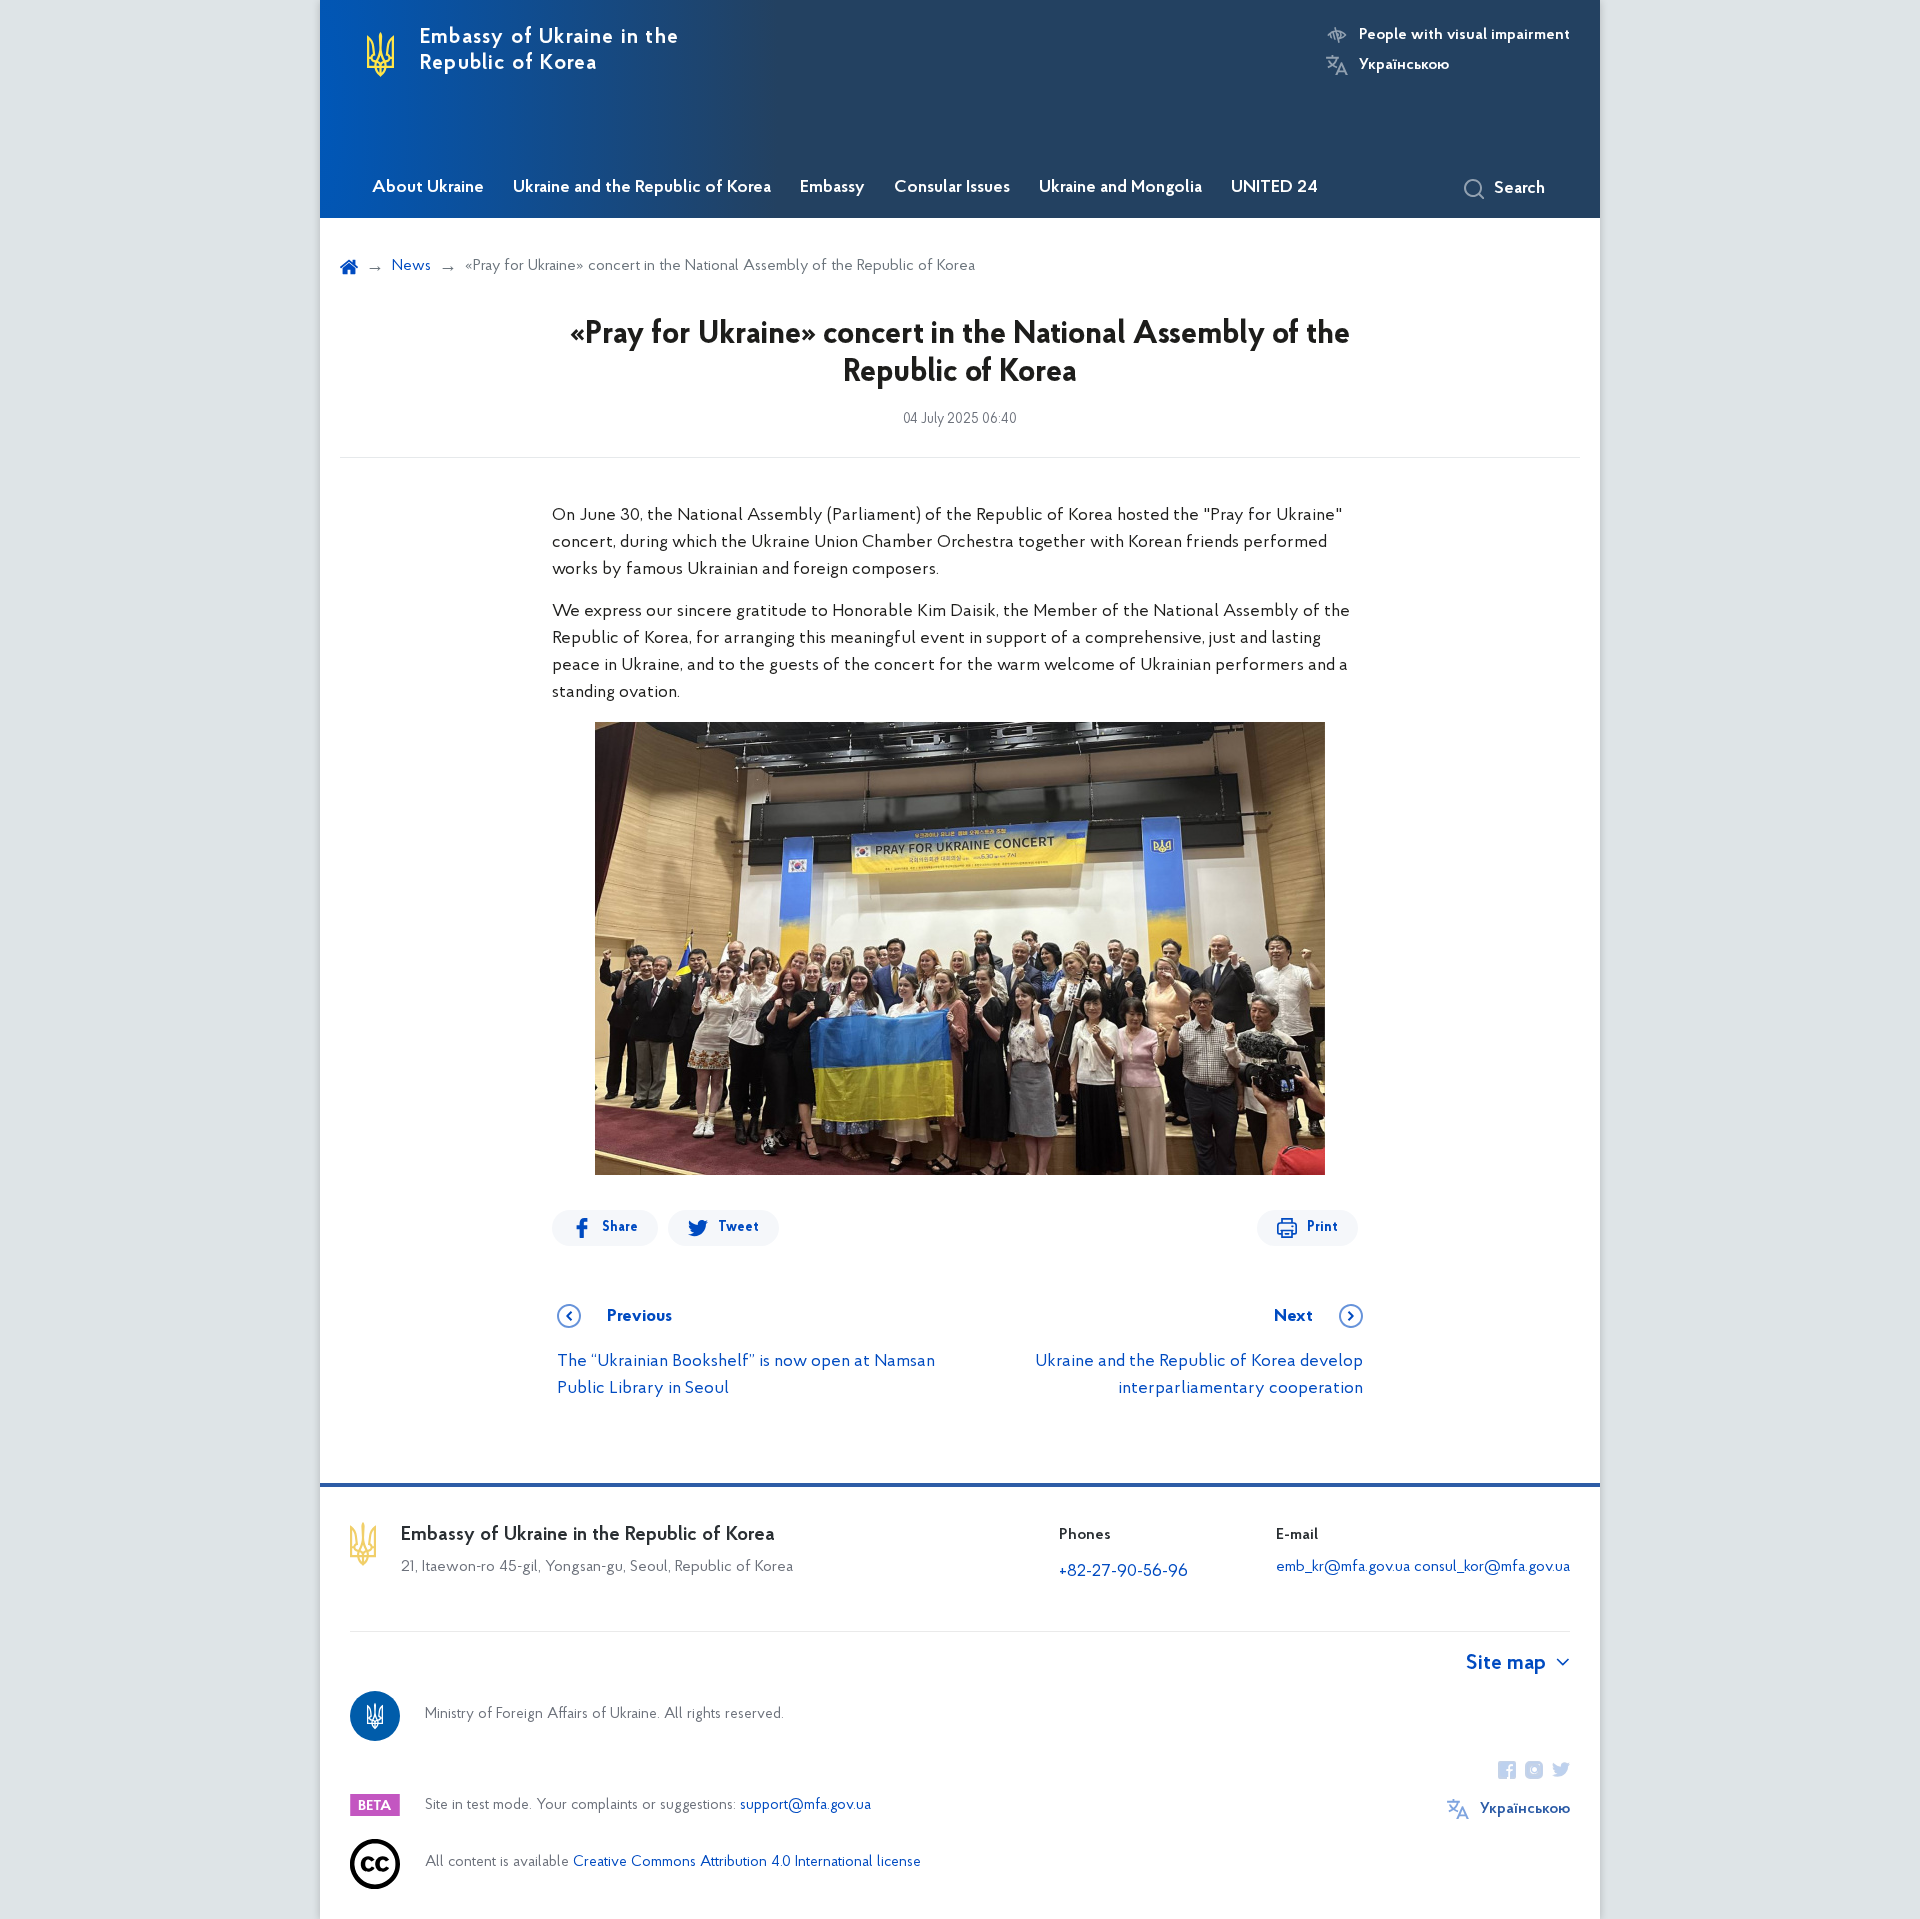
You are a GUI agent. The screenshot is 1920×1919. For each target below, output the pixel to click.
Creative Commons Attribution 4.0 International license (747, 1862)
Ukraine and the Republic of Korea (642, 188)
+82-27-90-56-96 (1123, 1572)
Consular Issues (952, 188)
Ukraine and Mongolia (1120, 188)
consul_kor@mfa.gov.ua (1492, 1567)
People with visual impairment (1464, 35)
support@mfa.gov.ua (805, 1805)
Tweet (738, 1227)
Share (620, 1227)
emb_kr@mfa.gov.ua (1343, 1567)
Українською (1404, 65)
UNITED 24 (1274, 188)
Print (1322, 1227)
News (411, 266)
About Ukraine (428, 188)
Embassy (832, 188)
